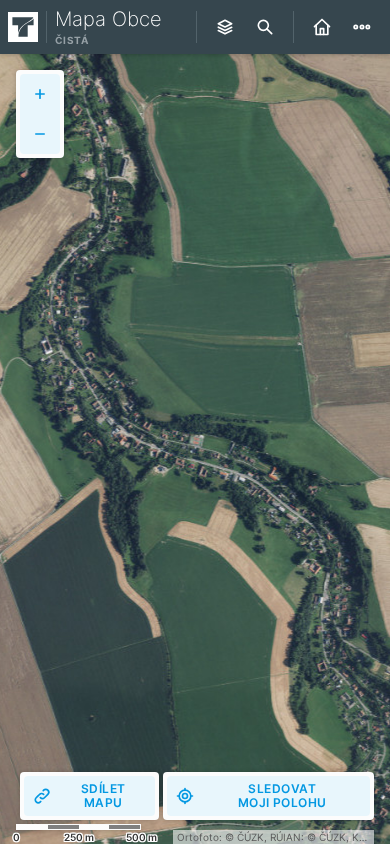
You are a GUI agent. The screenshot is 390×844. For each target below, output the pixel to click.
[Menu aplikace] (362, 27)
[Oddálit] (40, 134)
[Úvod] (322, 27)
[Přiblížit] (40, 94)
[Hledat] (265, 27)
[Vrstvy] (225, 27)
